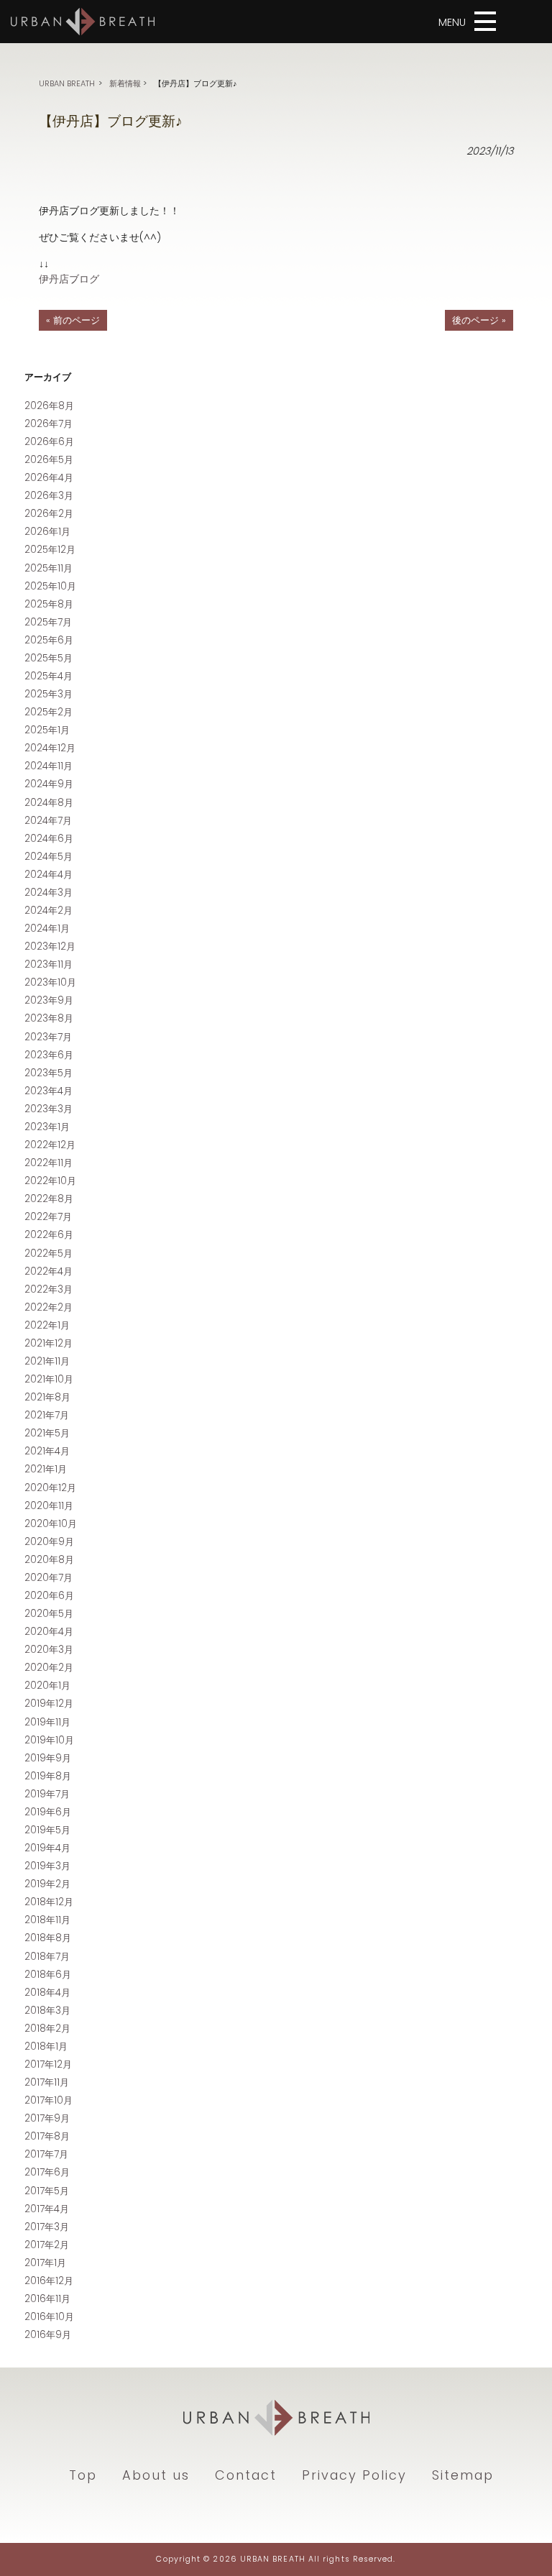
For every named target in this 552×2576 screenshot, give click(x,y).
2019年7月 (47, 1794)
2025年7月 (48, 622)
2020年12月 (50, 1488)
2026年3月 (49, 496)
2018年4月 (47, 1993)
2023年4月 (49, 1091)
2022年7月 (48, 1217)
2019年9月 (48, 1758)
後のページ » (479, 320)
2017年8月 (47, 2136)
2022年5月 (49, 1253)
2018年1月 (46, 2046)
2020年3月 (49, 1650)
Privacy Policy (354, 2475)
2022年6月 (49, 1235)
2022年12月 (50, 1145)
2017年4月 (47, 2209)
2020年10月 (51, 1524)
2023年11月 (49, 964)
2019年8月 (48, 1776)
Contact (246, 2475)
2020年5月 (49, 1614)
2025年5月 (49, 658)
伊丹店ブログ (69, 279)
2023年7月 (48, 1037)
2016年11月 (47, 2299)
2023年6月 (49, 1055)
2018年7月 (47, 1957)
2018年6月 (48, 1975)
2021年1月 (46, 1469)
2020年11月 (49, 1506)
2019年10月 (49, 1740)
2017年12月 (48, 2064)
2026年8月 (49, 406)
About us (156, 2475)
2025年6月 (49, 640)
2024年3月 (49, 893)
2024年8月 (49, 803)
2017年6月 (47, 2172)
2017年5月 (47, 2191)
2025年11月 (49, 568)
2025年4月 (49, 676)
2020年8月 (49, 1560)
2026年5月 (49, 460)
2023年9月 (49, 1000)
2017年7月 (46, 2154)
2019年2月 (47, 1884)
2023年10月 (50, 982)
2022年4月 (49, 1271)
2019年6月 (48, 1812)
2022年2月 (49, 1307)
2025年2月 (49, 712)
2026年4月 (49, 478)
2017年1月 (45, 2263)
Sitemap (463, 2475)
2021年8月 (47, 1397)
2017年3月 (47, 2227)
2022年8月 (49, 1199)
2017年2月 (47, 2245)
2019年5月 (47, 1830)
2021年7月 (47, 1415)
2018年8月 (48, 1938)
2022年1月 (47, 1325)
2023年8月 (49, 1018)
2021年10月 (49, 1379)
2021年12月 (49, 1343)
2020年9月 (49, 1542)
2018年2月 (47, 2029)
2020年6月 (49, 1596)
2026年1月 (47, 532)
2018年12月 (49, 1902)
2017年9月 (47, 2118)
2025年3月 (49, 694)
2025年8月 (49, 604)
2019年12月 (49, 1704)
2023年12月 (50, 946)
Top (83, 2475)
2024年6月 (49, 839)
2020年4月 (49, 1632)
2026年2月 (49, 514)
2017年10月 (49, 2100)
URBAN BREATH (67, 83)
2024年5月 (49, 857)
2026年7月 (49, 424)
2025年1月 (47, 730)
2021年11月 (47, 1361)
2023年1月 (47, 1127)
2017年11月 (47, 2082)
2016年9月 (48, 2335)
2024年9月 (49, 784)
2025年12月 (50, 550)
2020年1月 (47, 1686)
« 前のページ (73, 320)
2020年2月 (49, 1668)
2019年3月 (47, 1866)
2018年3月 (47, 2011)
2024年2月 (49, 911)
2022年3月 (49, 1289)
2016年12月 (49, 2281)
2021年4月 (47, 1451)
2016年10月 (49, 2317)
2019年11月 (47, 1722)
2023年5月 (49, 1073)
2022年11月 (49, 1163)
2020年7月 (49, 1578)
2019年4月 (47, 1848)
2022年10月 (50, 1181)
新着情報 (125, 83)
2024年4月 (49, 875)
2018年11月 (47, 1920)
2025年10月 (50, 586)
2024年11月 (49, 766)
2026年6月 (49, 442)
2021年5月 (47, 1433)
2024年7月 (48, 821)
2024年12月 (50, 748)
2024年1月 (47, 929)
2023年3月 (49, 1109)
